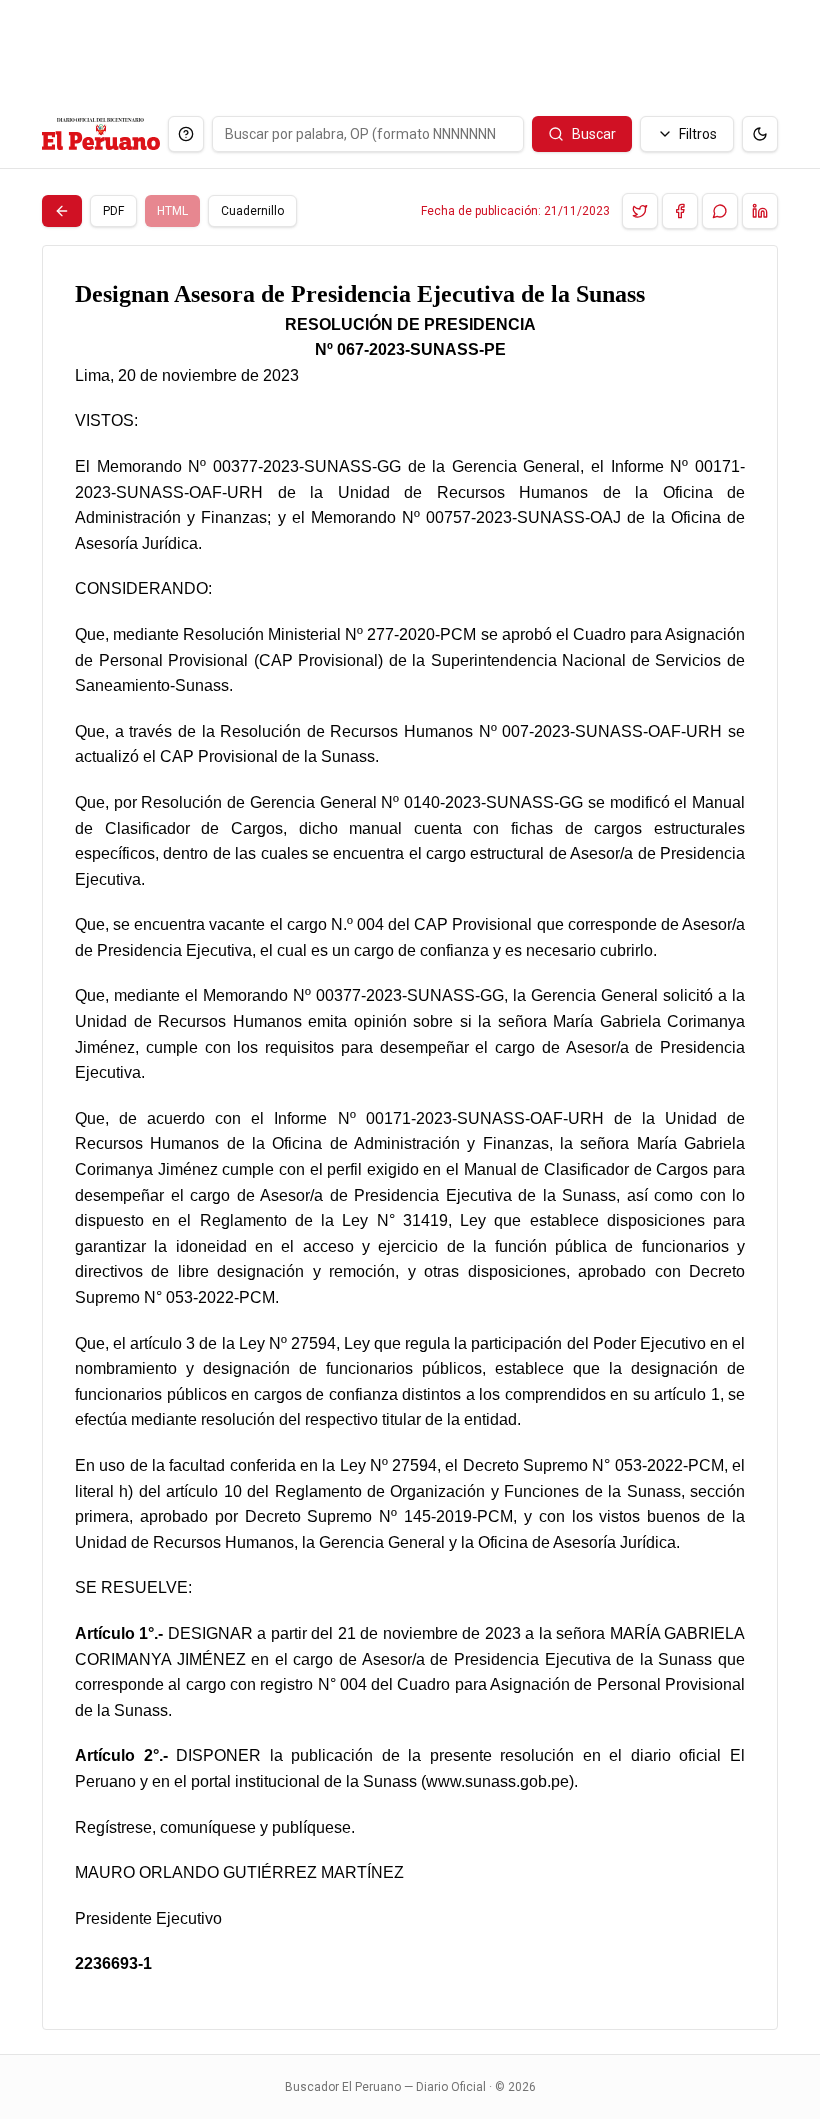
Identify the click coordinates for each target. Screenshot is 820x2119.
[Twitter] (640, 211)
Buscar (594, 134)
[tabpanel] (410, 1137)
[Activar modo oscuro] (760, 134)
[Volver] (62, 211)
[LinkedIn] (760, 211)
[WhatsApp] (720, 211)
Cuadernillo (252, 211)
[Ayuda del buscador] (186, 134)
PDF (113, 211)
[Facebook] (680, 211)
